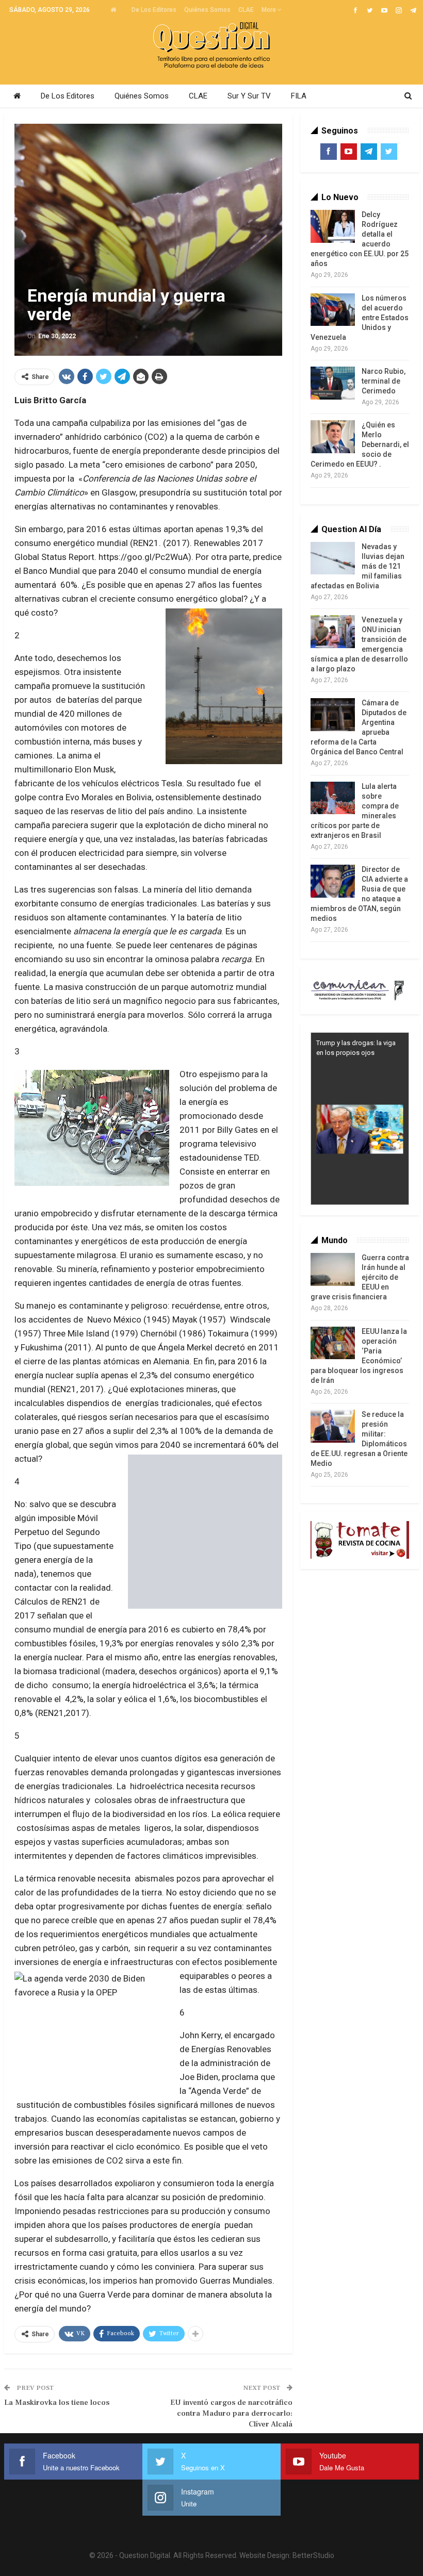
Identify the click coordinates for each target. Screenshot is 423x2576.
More (270, 10)
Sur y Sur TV (249, 96)
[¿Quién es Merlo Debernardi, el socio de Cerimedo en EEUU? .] (333, 437)
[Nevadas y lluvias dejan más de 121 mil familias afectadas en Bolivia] (333, 558)
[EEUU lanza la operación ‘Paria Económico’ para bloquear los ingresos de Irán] (333, 1343)
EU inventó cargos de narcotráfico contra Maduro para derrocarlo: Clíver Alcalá (231, 2413)
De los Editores (154, 10)
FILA (299, 96)
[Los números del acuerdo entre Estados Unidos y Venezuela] (333, 310)
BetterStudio (313, 2555)
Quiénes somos (207, 10)
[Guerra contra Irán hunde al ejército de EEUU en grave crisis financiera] (333, 1269)
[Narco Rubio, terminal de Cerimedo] (333, 383)
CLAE (246, 10)
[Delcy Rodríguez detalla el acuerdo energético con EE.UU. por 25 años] (333, 226)
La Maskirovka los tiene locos (57, 2402)
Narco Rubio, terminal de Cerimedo (384, 381)
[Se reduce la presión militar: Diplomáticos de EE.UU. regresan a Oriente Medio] (333, 1426)
